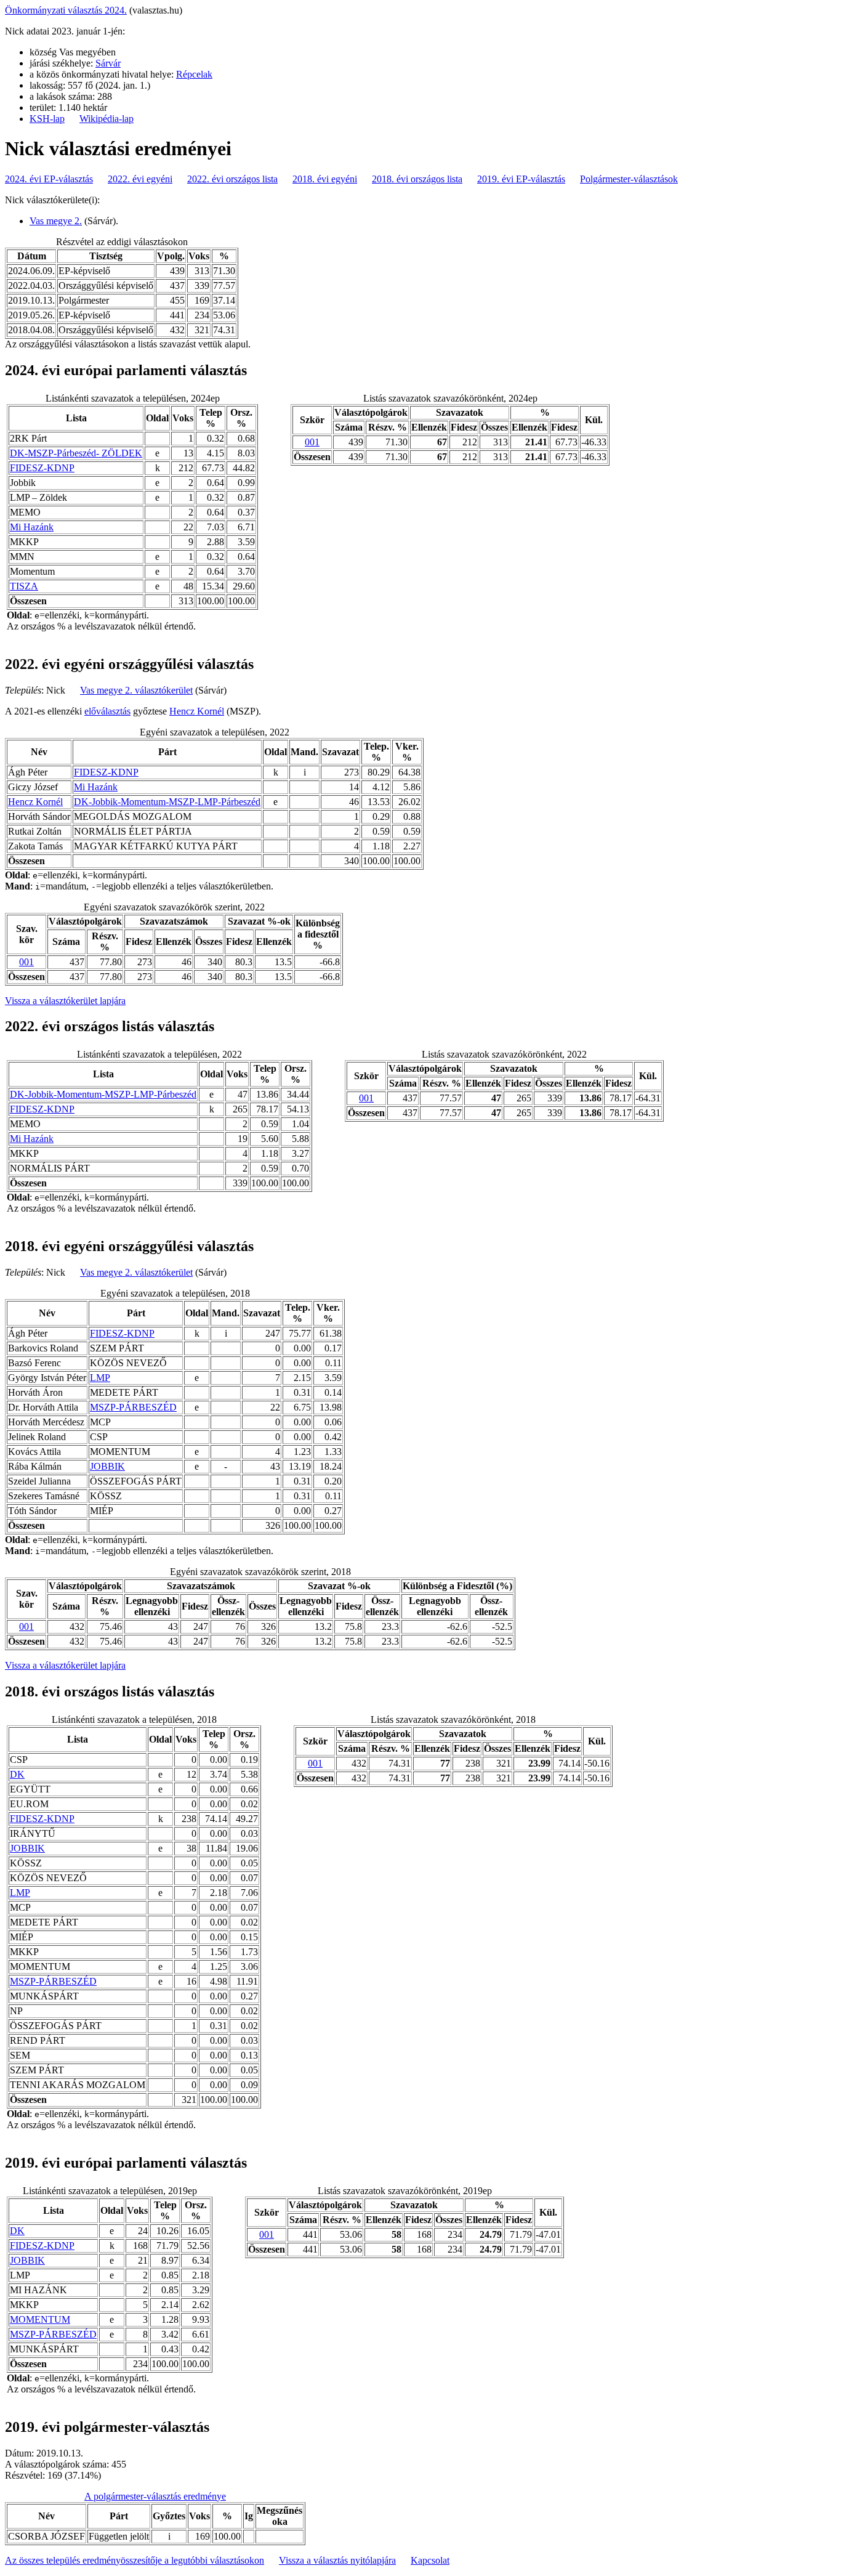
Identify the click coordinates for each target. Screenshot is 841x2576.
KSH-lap (47, 119)
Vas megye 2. (56, 221)
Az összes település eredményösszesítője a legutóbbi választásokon (135, 2560)
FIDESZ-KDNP (42, 468)
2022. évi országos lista (232, 179)
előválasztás (107, 711)
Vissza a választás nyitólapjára (337, 2560)
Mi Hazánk (32, 527)
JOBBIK (107, 1466)
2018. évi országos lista (417, 179)
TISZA (24, 586)
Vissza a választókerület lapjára (65, 1001)
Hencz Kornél (197, 711)
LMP (100, 1378)
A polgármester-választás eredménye (155, 2496)
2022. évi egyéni (140, 179)
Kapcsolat (430, 2560)
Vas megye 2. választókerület (136, 690)
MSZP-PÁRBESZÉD (133, 1407)
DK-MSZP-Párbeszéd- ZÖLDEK (76, 453)
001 (312, 442)
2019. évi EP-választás (521, 179)
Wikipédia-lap (107, 119)
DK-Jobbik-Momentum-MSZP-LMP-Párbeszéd (167, 802)
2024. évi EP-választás (49, 179)
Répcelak (194, 74)
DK (17, 1774)
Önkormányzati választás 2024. (66, 10)
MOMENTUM (40, 2319)
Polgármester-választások (629, 179)
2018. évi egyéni (325, 179)
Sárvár (108, 63)
